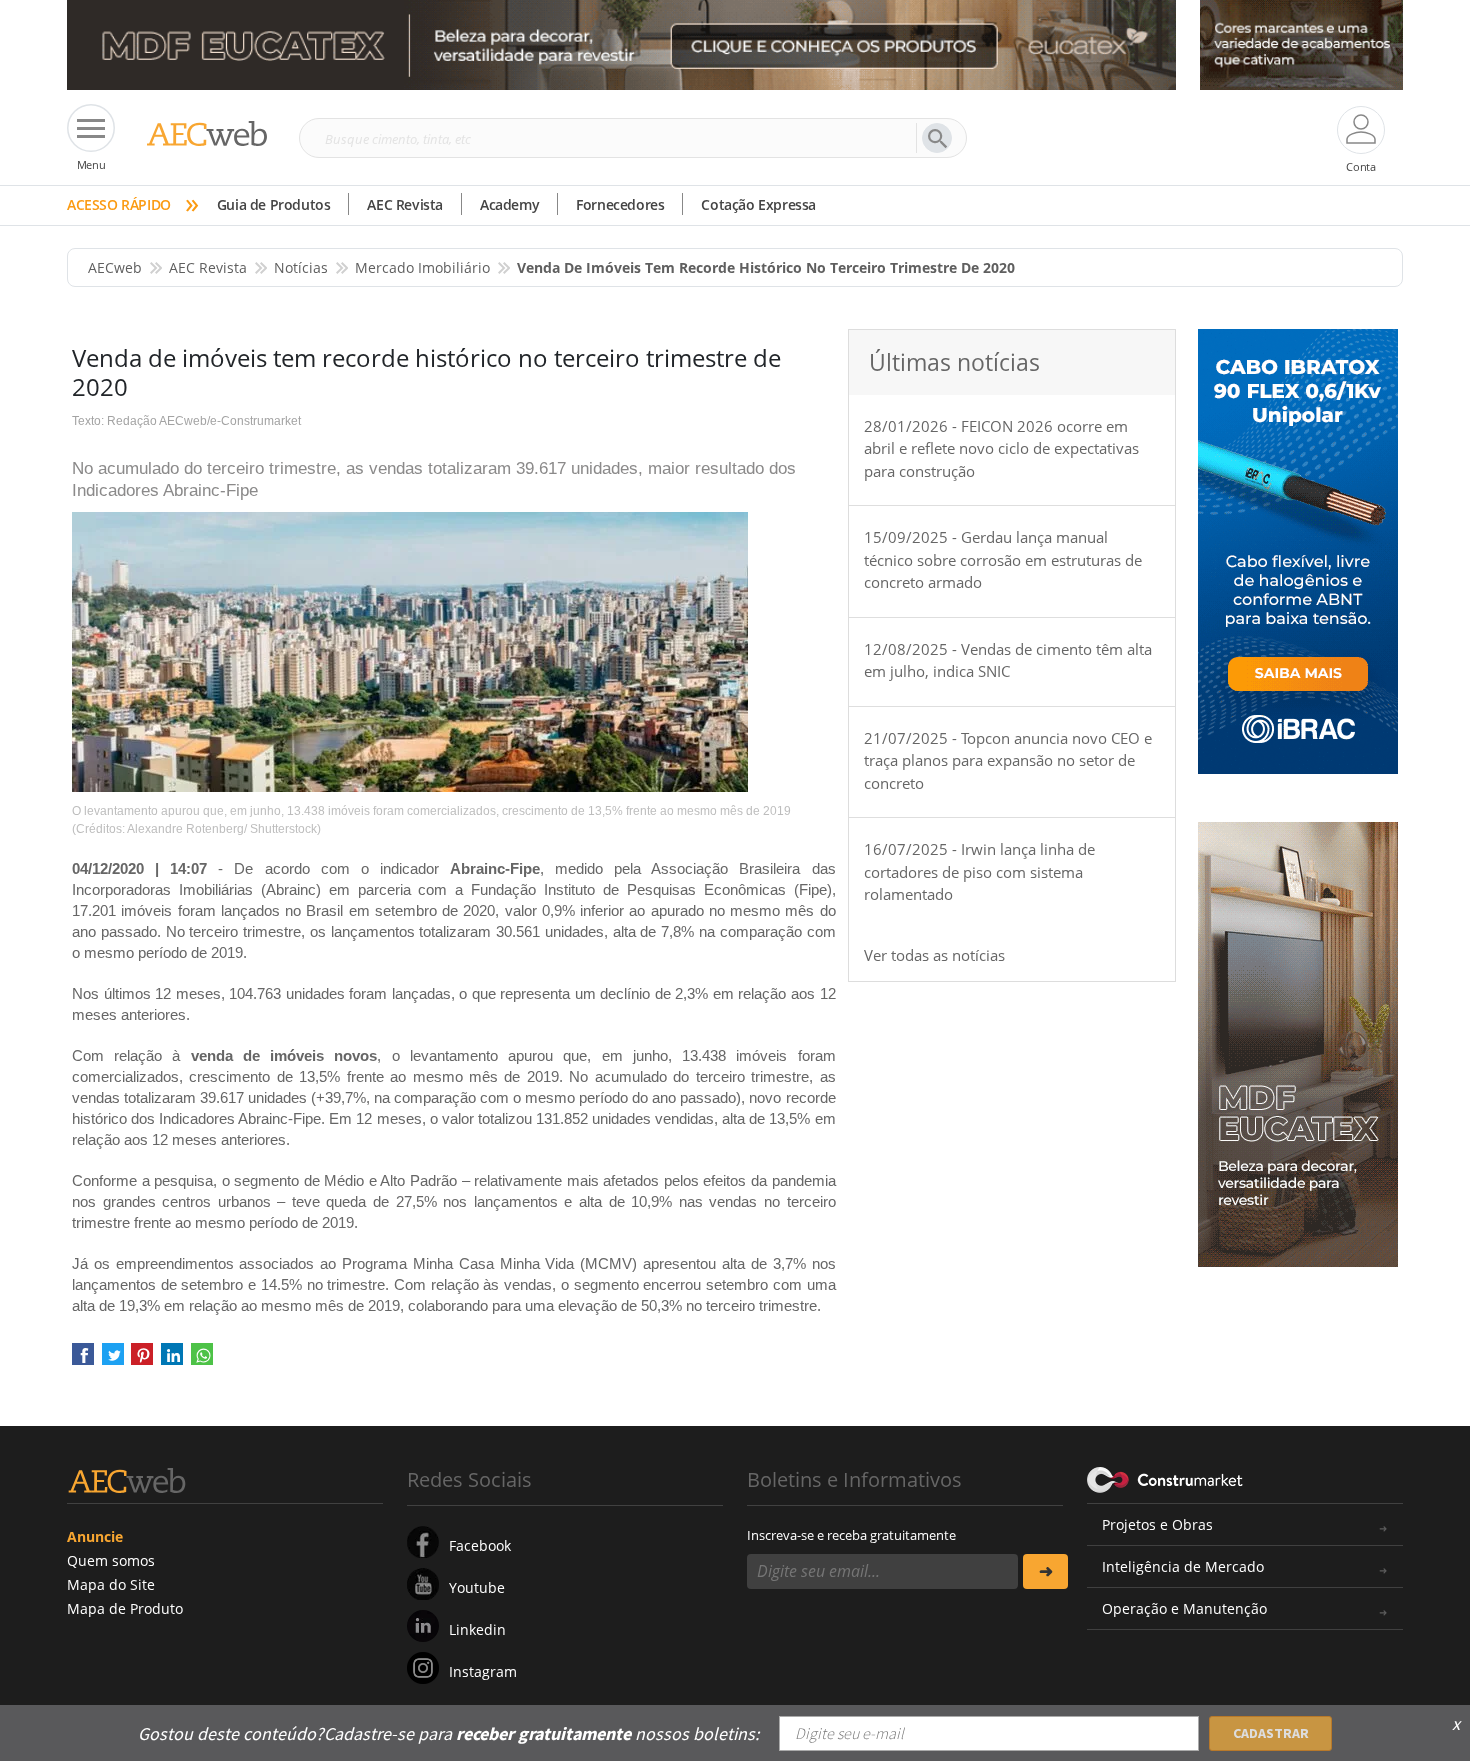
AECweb (115, 267)
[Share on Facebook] (83, 1361)
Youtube (477, 1587)
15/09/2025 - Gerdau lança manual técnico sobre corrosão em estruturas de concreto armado (1003, 559)
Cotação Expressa (758, 204)
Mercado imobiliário (422, 267)
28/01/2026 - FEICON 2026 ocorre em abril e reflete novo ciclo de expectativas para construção (1001, 448)
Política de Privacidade (1200, 1719)
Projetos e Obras (1157, 1524)
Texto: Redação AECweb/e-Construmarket (186, 421)
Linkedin (477, 1629)
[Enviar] (1045, 1571)
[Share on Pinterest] (142, 1361)
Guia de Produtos (274, 204)
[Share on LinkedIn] (172, 1361)
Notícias (301, 267)
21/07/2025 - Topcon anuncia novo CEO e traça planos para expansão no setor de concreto (1008, 760)
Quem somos (111, 1560)
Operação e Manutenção (1184, 1608)
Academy (509, 204)
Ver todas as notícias (934, 955)
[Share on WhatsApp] (202, 1361)
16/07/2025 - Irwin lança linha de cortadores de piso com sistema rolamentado (979, 871)
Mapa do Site (111, 1584)
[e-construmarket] (1165, 1478)
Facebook (480, 1545)
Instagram (483, 1671)
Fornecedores (620, 204)
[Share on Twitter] (113, 1361)
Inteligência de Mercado (1183, 1566)
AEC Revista (405, 204)
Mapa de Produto (125, 1608)
